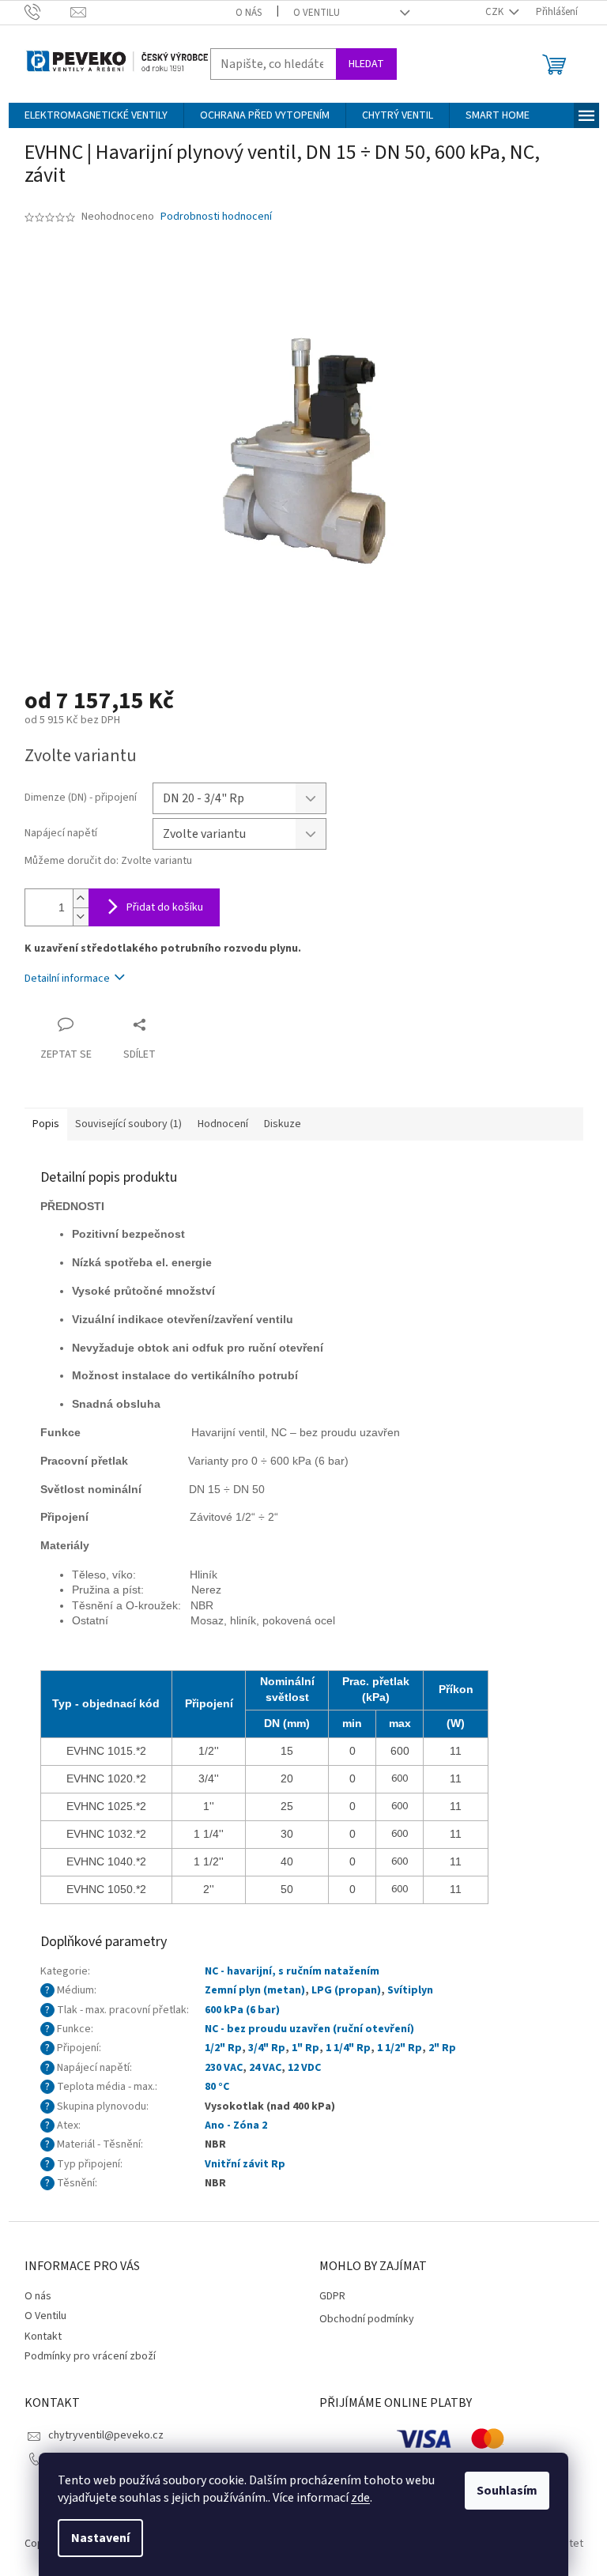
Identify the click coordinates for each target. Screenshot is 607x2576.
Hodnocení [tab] (223, 1124)
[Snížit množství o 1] (81, 916)
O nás (249, 13)
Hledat (366, 64)
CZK (496, 12)
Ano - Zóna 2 (236, 2125)
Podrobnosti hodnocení (216, 217)
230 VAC (224, 2068)
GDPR (332, 2297)
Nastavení (100, 2538)
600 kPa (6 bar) (242, 2010)
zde (360, 2498)
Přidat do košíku (165, 907)
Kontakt (43, 2337)
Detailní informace (67, 979)
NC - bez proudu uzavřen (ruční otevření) (309, 2029)
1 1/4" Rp (348, 2048)
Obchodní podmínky (367, 2320)
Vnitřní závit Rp (245, 2164)
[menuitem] (96, 115)
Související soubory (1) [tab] (128, 1124)
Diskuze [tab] (283, 1124)
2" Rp (442, 2048)
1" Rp (305, 2048)
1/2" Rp (223, 2048)
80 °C (217, 2087)
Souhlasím (507, 2491)
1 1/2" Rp (400, 2048)
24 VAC (265, 2068)
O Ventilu (317, 13)
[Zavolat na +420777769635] (48, 12)
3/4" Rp (267, 2048)
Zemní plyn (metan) (255, 1990)
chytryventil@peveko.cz (106, 2435)
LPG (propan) (346, 1990)
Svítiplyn (410, 1990)
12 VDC (304, 2068)
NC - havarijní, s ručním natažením (292, 1971)
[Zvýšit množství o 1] (81, 898)
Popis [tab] (46, 1124)
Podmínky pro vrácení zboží (90, 2356)
